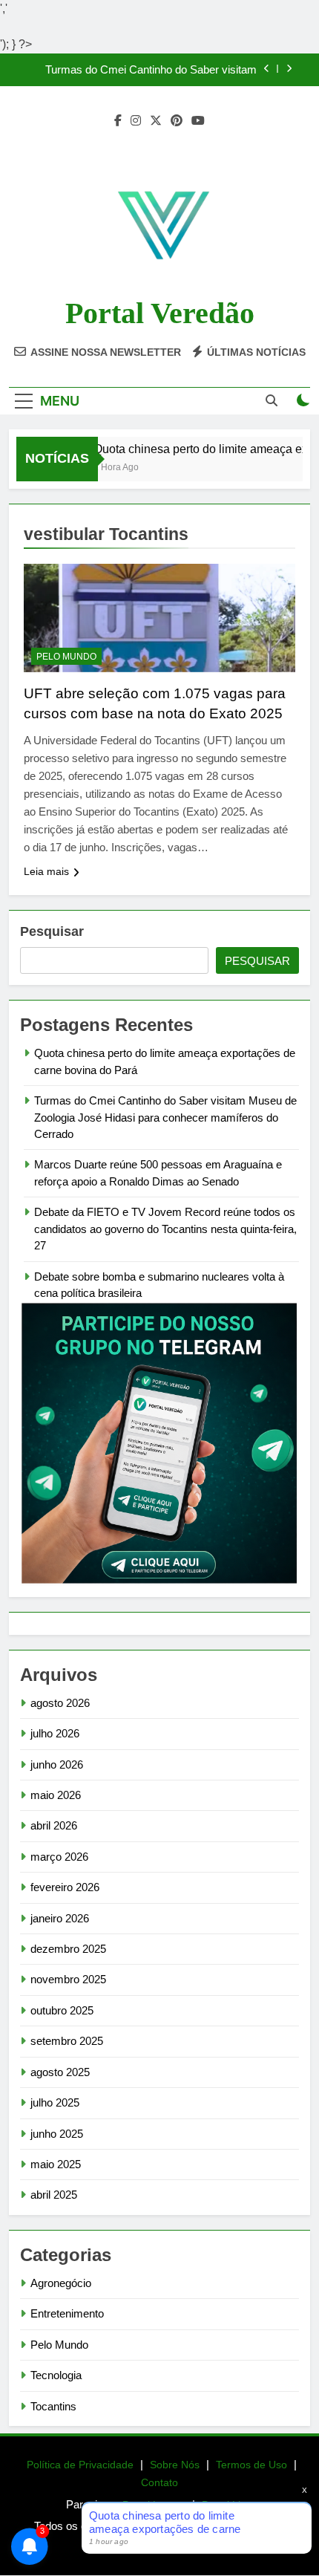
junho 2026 (57, 1765)
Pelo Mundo (66, 657)
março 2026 (59, 1857)
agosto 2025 (60, 2072)
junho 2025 (57, 2134)
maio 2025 (56, 2164)
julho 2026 (55, 1733)
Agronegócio (61, 2283)
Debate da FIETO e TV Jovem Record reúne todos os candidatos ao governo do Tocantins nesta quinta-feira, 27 (165, 1229)
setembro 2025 (67, 2041)
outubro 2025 (62, 2010)
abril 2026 (54, 1825)
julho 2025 (55, 2102)
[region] (159, 2469)
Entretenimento (67, 2313)
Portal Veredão (160, 313)
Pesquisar (52, 931)
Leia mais (46, 871)
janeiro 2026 (60, 1918)
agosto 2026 (60, 1703)
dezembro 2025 (68, 1949)
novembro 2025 (68, 1979)
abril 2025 (54, 2195)
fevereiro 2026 (65, 1887)
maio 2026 (56, 1795)
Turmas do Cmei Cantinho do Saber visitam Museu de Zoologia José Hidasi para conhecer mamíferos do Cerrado (144, 70)
